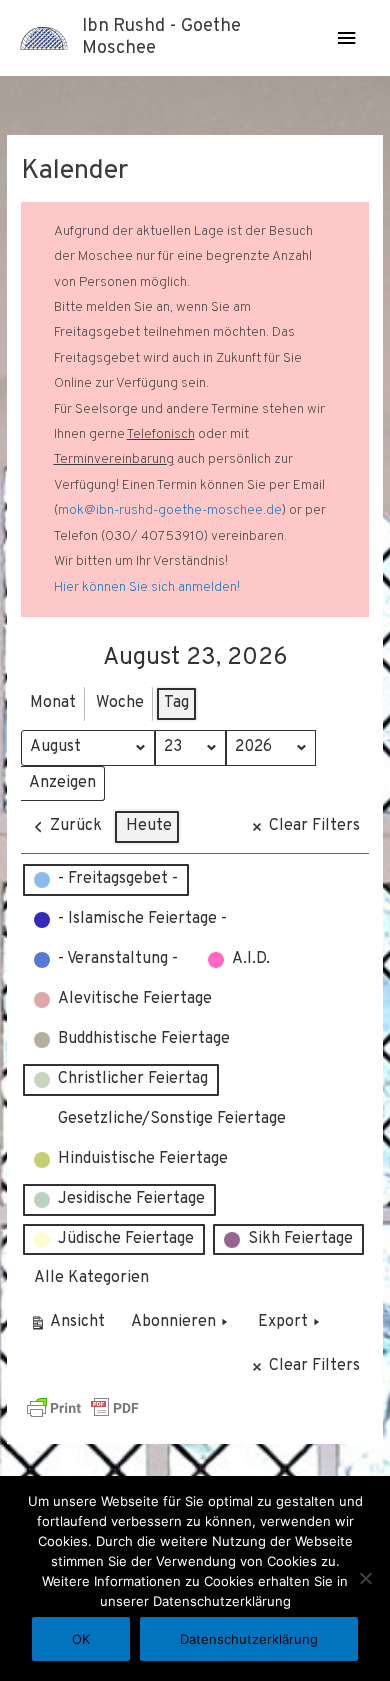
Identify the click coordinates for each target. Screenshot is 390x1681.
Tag (176, 703)
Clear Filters (314, 826)
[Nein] (365, 1578)
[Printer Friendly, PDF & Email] (83, 1408)
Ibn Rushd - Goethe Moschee (161, 37)
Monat (53, 703)
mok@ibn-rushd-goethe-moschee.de (170, 510)
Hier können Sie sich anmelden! (147, 587)
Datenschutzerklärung (249, 1639)
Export (283, 1322)
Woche (120, 703)
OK (81, 1639)
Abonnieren (173, 1322)
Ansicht (70, 1326)
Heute (149, 826)
